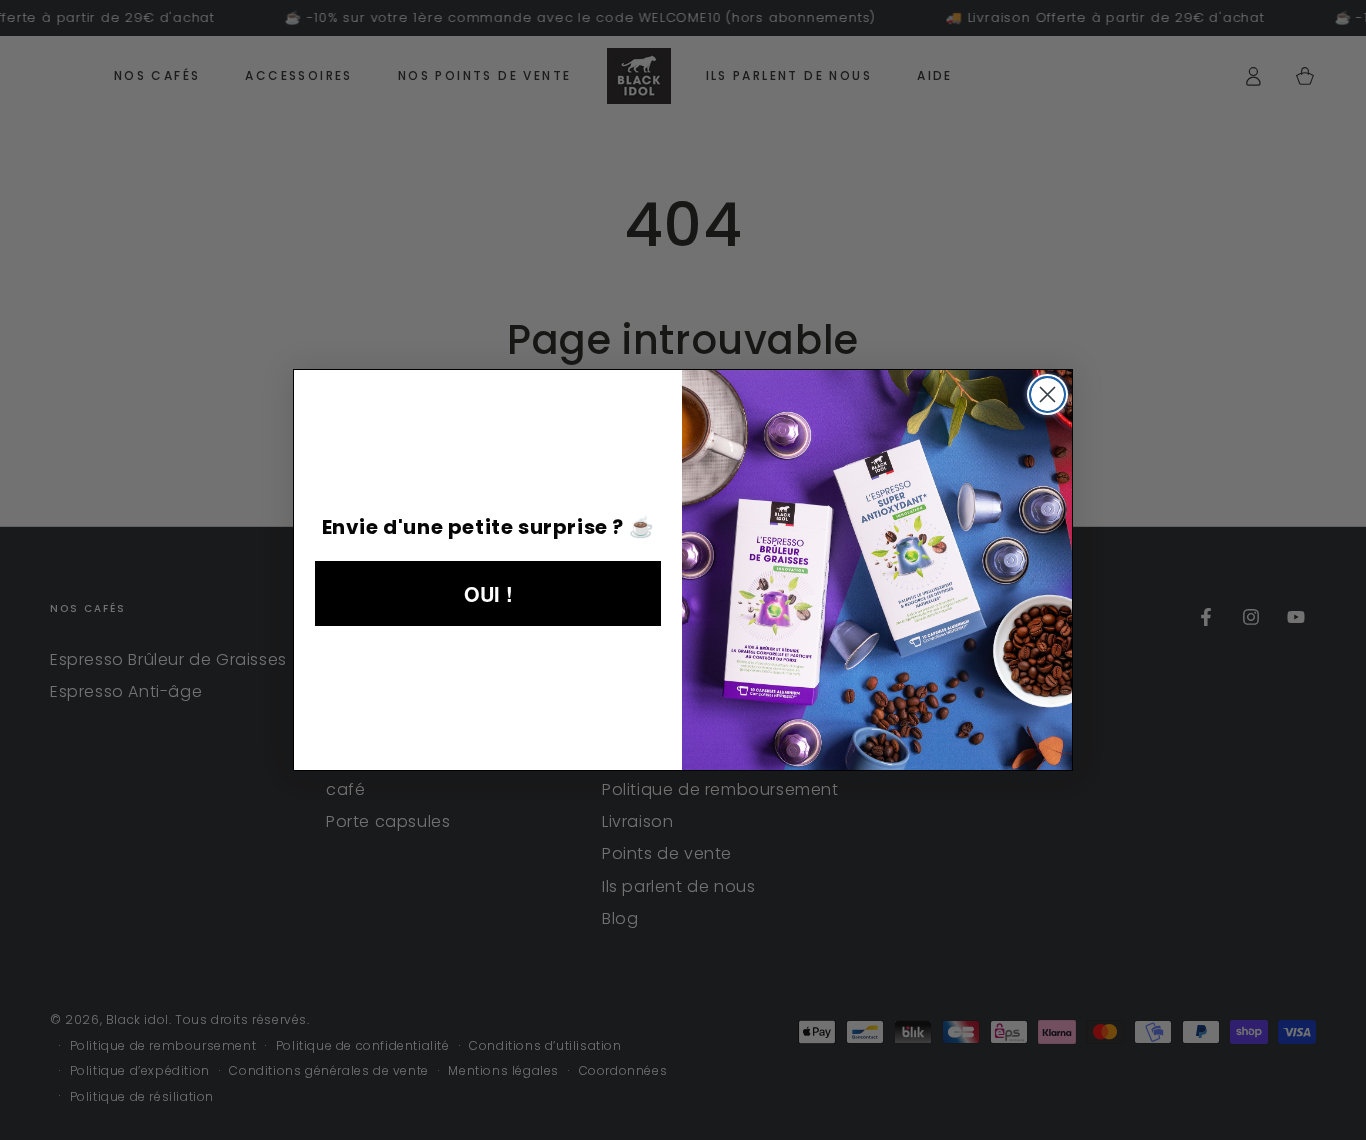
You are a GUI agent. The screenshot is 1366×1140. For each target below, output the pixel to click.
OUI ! (488, 593)
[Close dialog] (1047, 394)
